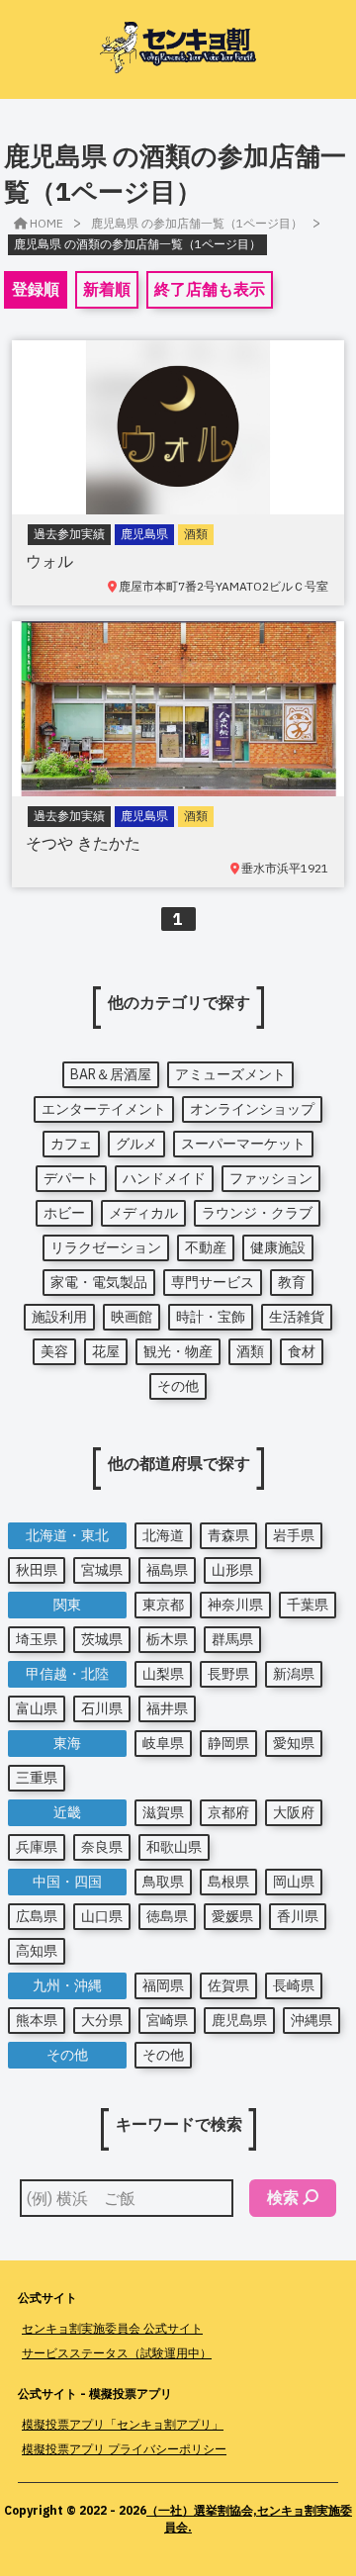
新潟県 (294, 1674)
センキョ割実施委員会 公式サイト (112, 2328)
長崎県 (294, 1985)
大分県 (102, 2020)
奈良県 (102, 1847)
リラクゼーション (106, 1247)
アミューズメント (230, 1074)
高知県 (37, 1951)
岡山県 (294, 1882)
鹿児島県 (239, 2020)
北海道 (163, 1535)
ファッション (271, 1178)
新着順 (107, 289)
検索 (283, 2197)
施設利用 (59, 1317)
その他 (178, 1386)
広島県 (37, 1916)
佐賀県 (228, 1985)
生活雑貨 (297, 1317)
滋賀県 (163, 1812)
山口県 (102, 1916)
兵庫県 (37, 1847)
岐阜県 (163, 1743)
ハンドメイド (164, 1178)
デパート (71, 1178)
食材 (302, 1351)
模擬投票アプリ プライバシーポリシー (124, 2449)
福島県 (167, 1570)
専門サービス (213, 1282)
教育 (292, 1282)
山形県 (232, 1570)
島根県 (228, 1882)
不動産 (206, 1247)
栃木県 (167, 1639)
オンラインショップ (252, 1109)
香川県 (298, 1916)
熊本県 (37, 2020)
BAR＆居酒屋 (111, 1074)
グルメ (136, 1144)
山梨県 (163, 1674)
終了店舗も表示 (210, 289)
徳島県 (167, 1916)
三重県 (37, 1778)
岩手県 (294, 1535)
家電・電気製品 (99, 1282)
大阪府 (294, 1812)
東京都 (163, 1605)
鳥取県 (163, 1882)
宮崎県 (167, 2020)
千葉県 (308, 1605)
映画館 (132, 1317)
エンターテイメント (104, 1109)
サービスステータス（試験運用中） (117, 2353)
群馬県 (232, 1639)
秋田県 (37, 1570)
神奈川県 (235, 1605)
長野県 (228, 1674)
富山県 (37, 1708)
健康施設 (278, 1247)
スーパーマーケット (243, 1144)
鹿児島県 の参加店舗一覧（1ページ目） (197, 223)
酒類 (250, 1351)
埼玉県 (37, 1639)
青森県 (228, 1535)
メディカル (143, 1213)
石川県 (102, 1708)
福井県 (167, 1708)
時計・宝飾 (211, 1317)
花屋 (106, 1351)
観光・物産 (178, 1351)
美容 (54, 1351)
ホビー (64, 1213)
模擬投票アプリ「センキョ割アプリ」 (123, 2424)
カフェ (71, 1144)
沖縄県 (311, 2020)
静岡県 (228, 1743)
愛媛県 (232, 1916)
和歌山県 (174, 1847)
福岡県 (163, 1985)
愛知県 (294, 1743)
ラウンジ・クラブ (257, 1213)
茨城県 (102, 1639)
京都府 (228, 1812)
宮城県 (102, 1570)
